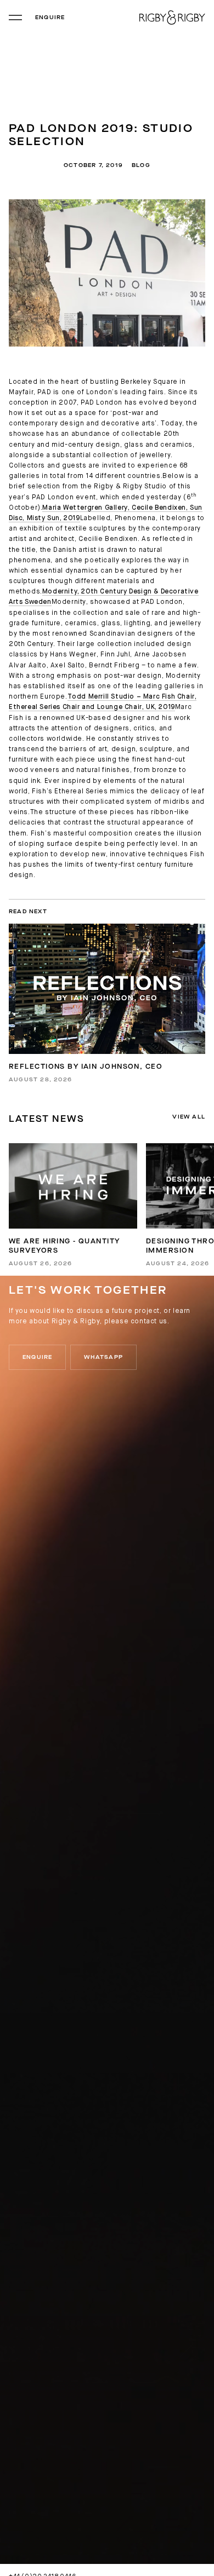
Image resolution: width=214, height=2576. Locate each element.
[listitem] (73, 1205)
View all (189, 1117)
